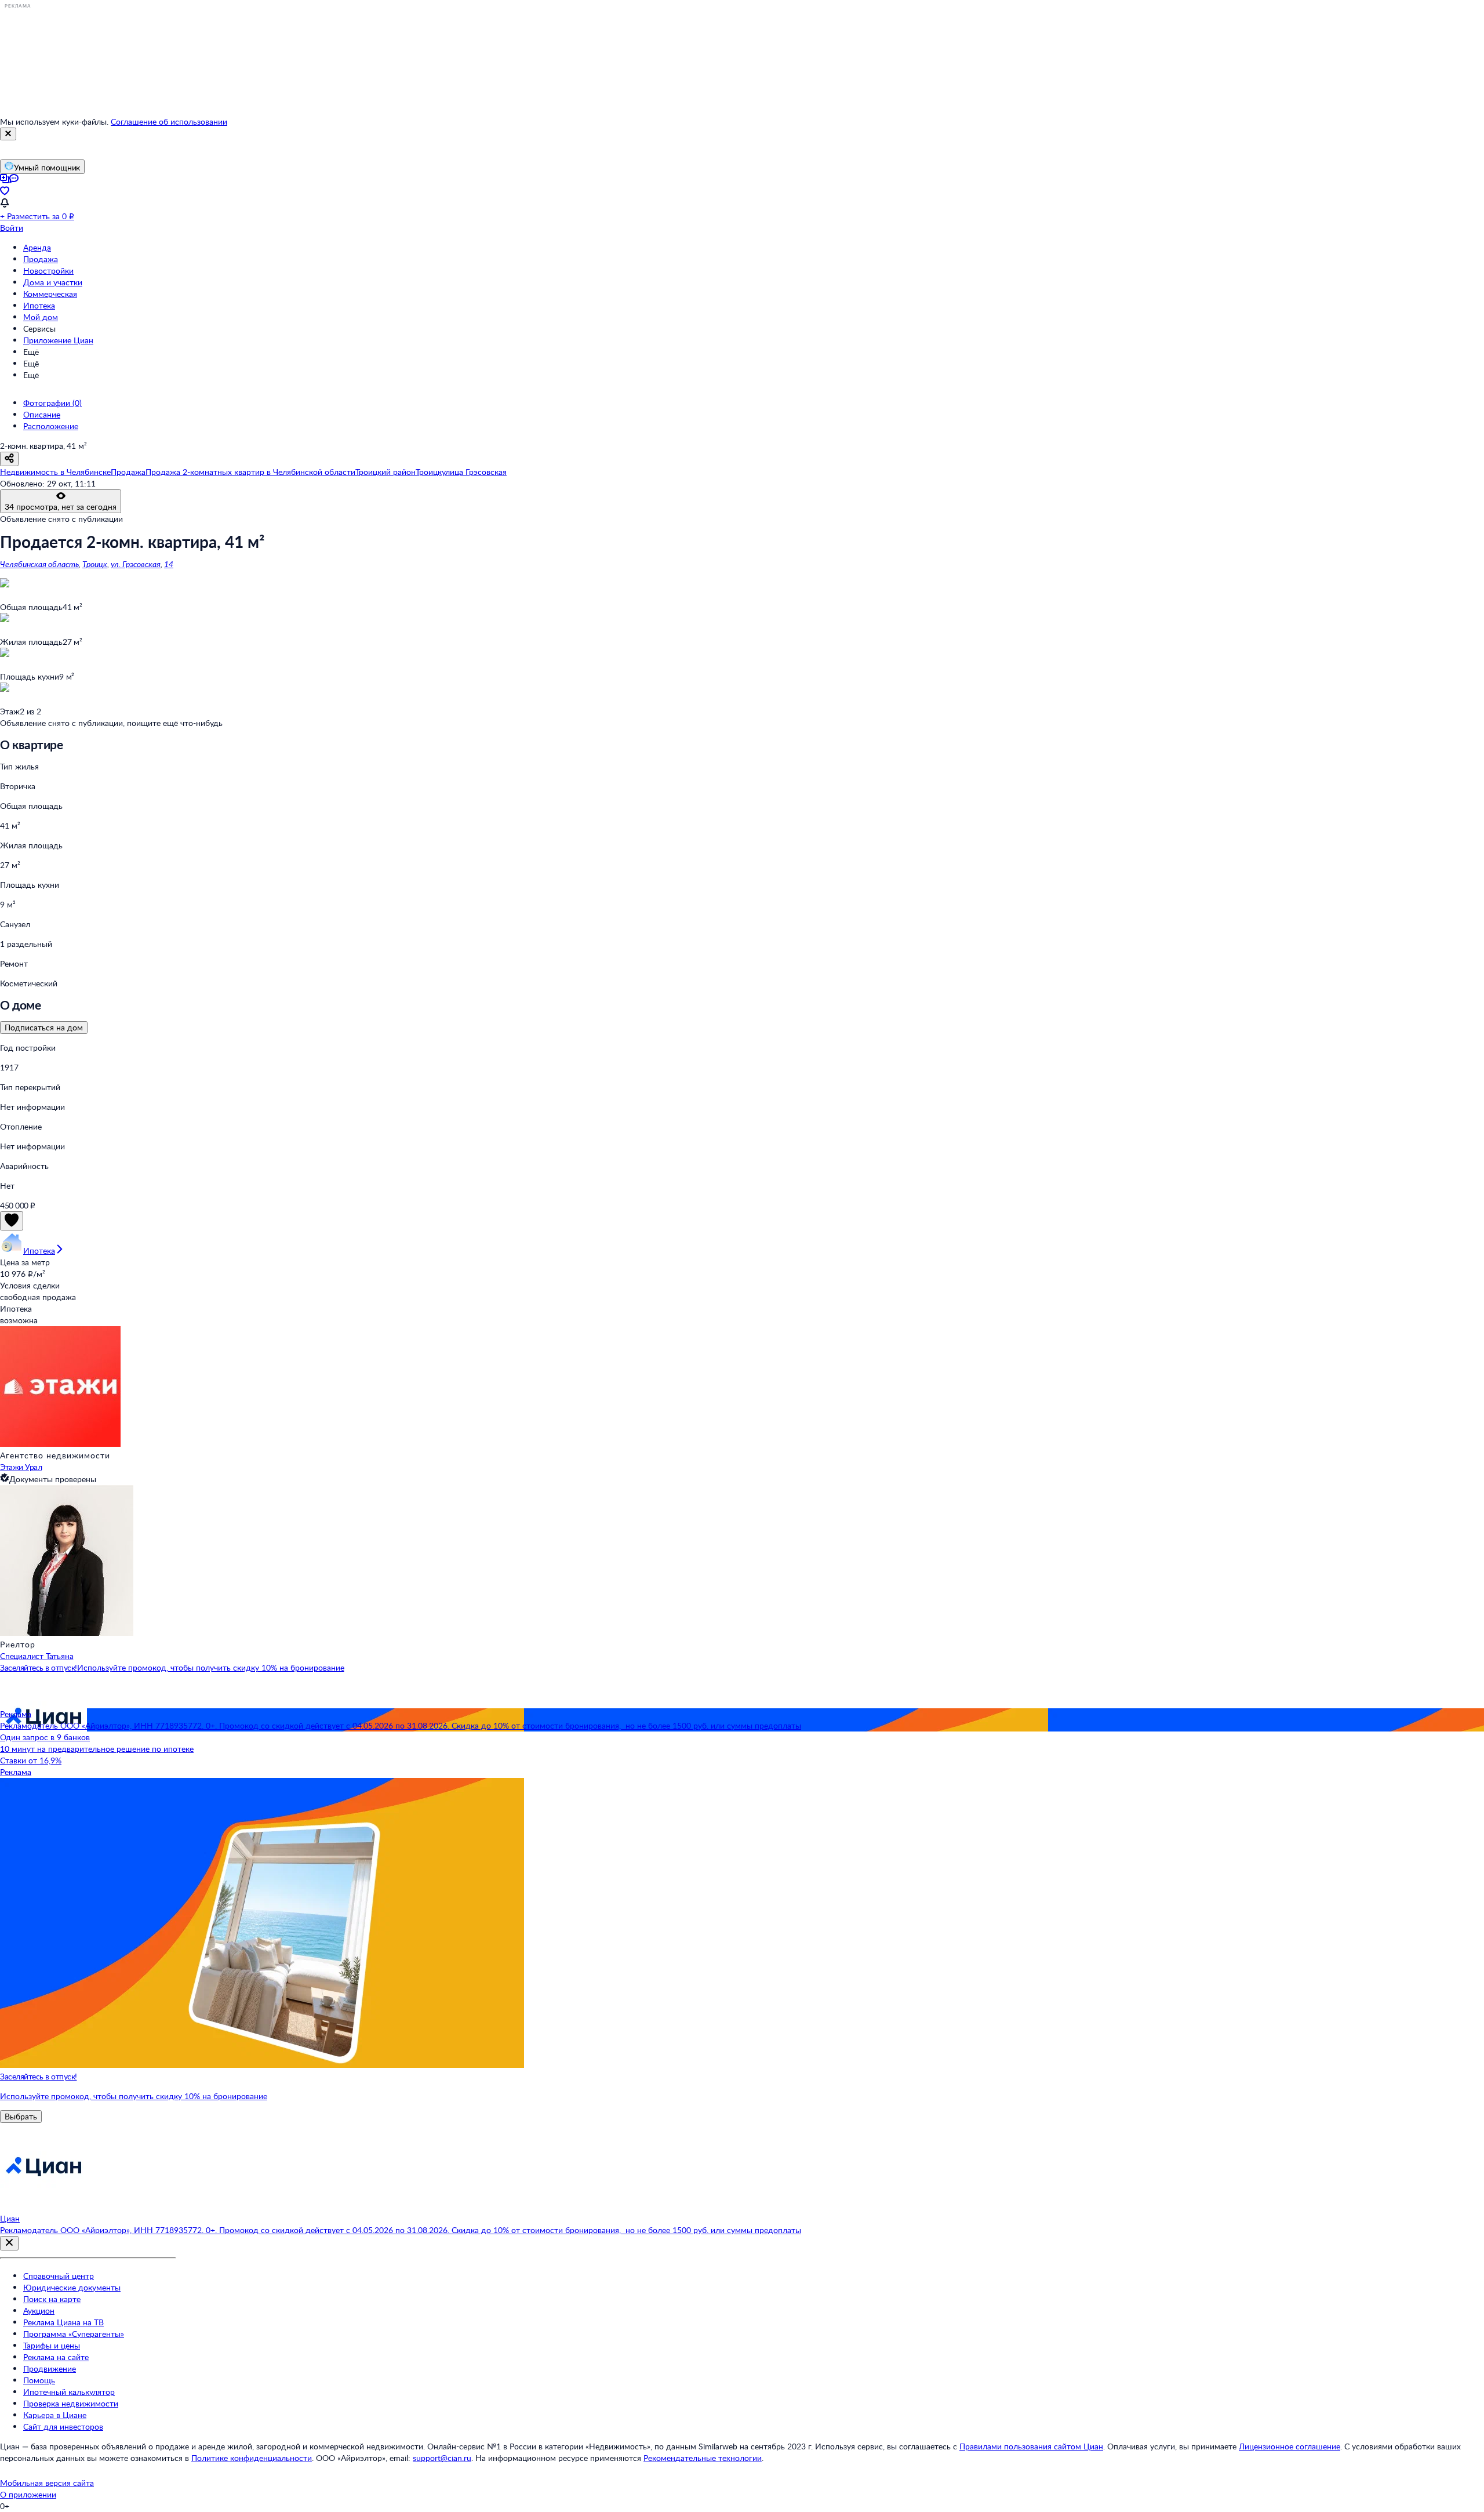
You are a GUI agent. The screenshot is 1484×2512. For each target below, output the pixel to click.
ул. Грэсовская (136, 564)
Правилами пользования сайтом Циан (1031, 2446)
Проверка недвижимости (71, 2403)
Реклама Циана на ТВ (63, 2322)
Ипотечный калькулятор (69, 2392)
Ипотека (39, 305)
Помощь (39, 2380)
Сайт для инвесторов (63, 2426)
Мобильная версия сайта (47, 2483)
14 (169, 564)
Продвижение (50, 2368)
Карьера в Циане (55, 2415)
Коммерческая (50, 294)
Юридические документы (72, 2287)
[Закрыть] (8, 134)
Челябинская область (39, 564)
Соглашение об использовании (169, 121)
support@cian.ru (442, 2458)
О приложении (28, 2494)
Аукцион (39, 2310)
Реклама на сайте (56, 2357)
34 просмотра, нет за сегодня (61, 507)
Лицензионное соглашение (1290, 2446)
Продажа (41, 259)
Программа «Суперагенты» (74, 2334)
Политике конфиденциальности (252, 2458)
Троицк (95, 564)
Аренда (37, 247)
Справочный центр (59, 2276)
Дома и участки (53, 282)
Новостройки (48, 271)
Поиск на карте (52, 2299)
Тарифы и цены (52, 2345)
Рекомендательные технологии (703, 2458)
